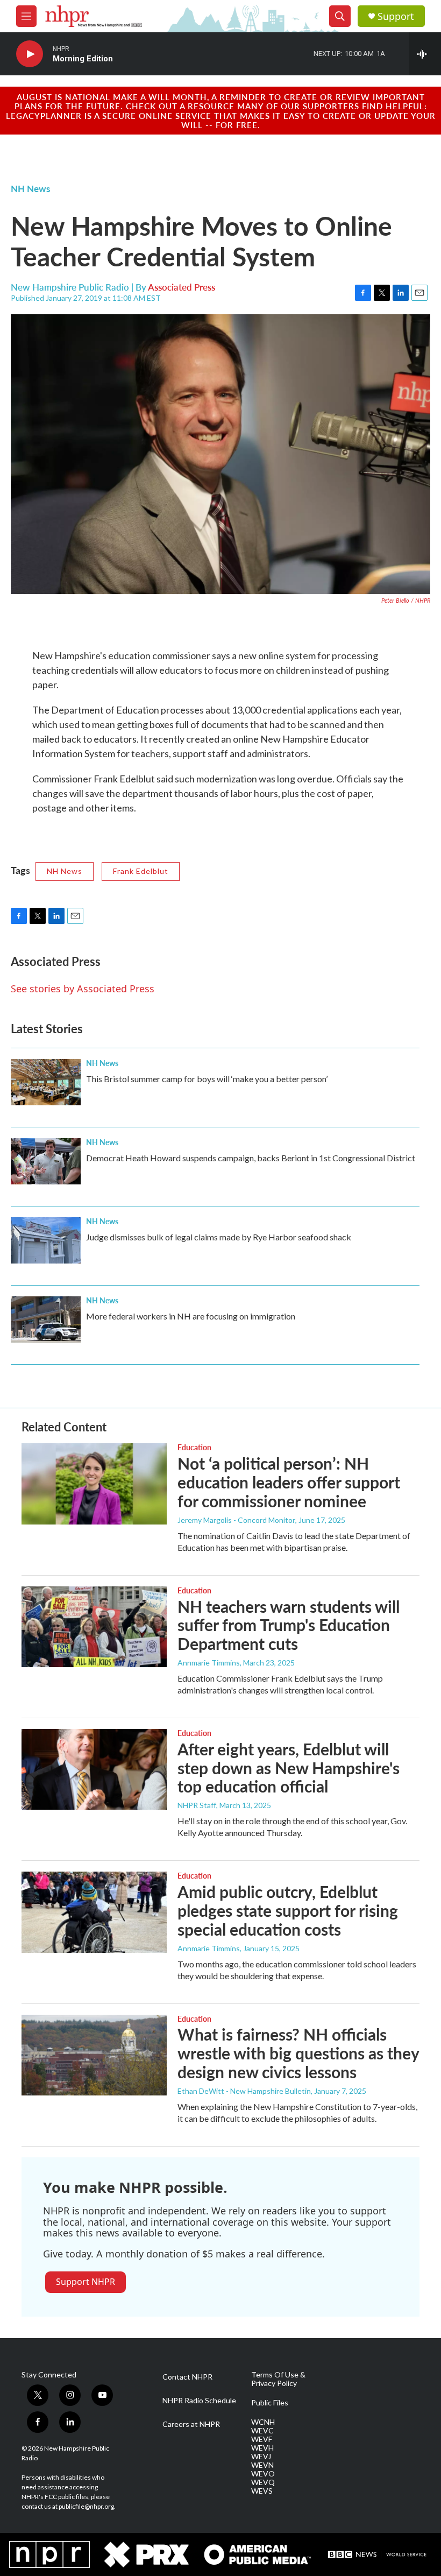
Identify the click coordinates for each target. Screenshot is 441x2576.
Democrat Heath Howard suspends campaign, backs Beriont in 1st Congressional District (251, 1158)
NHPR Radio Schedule (199, 2401)
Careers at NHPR (191, 2424)
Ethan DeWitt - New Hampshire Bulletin (244, 2091)
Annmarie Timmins (209, 1663)
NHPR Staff (197, 1805)
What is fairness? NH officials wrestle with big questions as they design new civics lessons (298, 2053)
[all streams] (425, 54)
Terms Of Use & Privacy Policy (278, 2379)
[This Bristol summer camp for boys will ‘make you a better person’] (46, 1082)
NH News (30, 188)
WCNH (263, 2422)
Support (396, 16)
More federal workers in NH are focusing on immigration (191, 1316)
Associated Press (182, 287)
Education (194, 1447)
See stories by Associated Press (83, 989)
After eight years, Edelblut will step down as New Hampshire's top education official (289, 1768)
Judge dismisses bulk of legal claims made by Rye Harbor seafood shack (219, 1237)
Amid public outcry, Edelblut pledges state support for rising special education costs (288, 1910)
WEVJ (261, 2457)
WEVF (262, 2439)
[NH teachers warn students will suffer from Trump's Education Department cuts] (94, 1627)
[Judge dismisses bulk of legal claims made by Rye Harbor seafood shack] (46, 1240)
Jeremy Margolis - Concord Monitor (236, 1520)
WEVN (262, 2465)
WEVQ (263, 2482)
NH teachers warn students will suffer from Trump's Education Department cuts (289, 1625)
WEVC (262, 2431)
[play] (30, 54)
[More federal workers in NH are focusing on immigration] (46, 1319)
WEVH (262, 2448)
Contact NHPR (187, 2377)
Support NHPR (86, 2282)
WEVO (263, 2474)
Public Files (270, 2403)
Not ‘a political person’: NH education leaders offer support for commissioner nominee (289, 1482)
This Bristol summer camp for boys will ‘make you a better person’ (207, 1079)
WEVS (262, 2491)
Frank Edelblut (141, 871)
